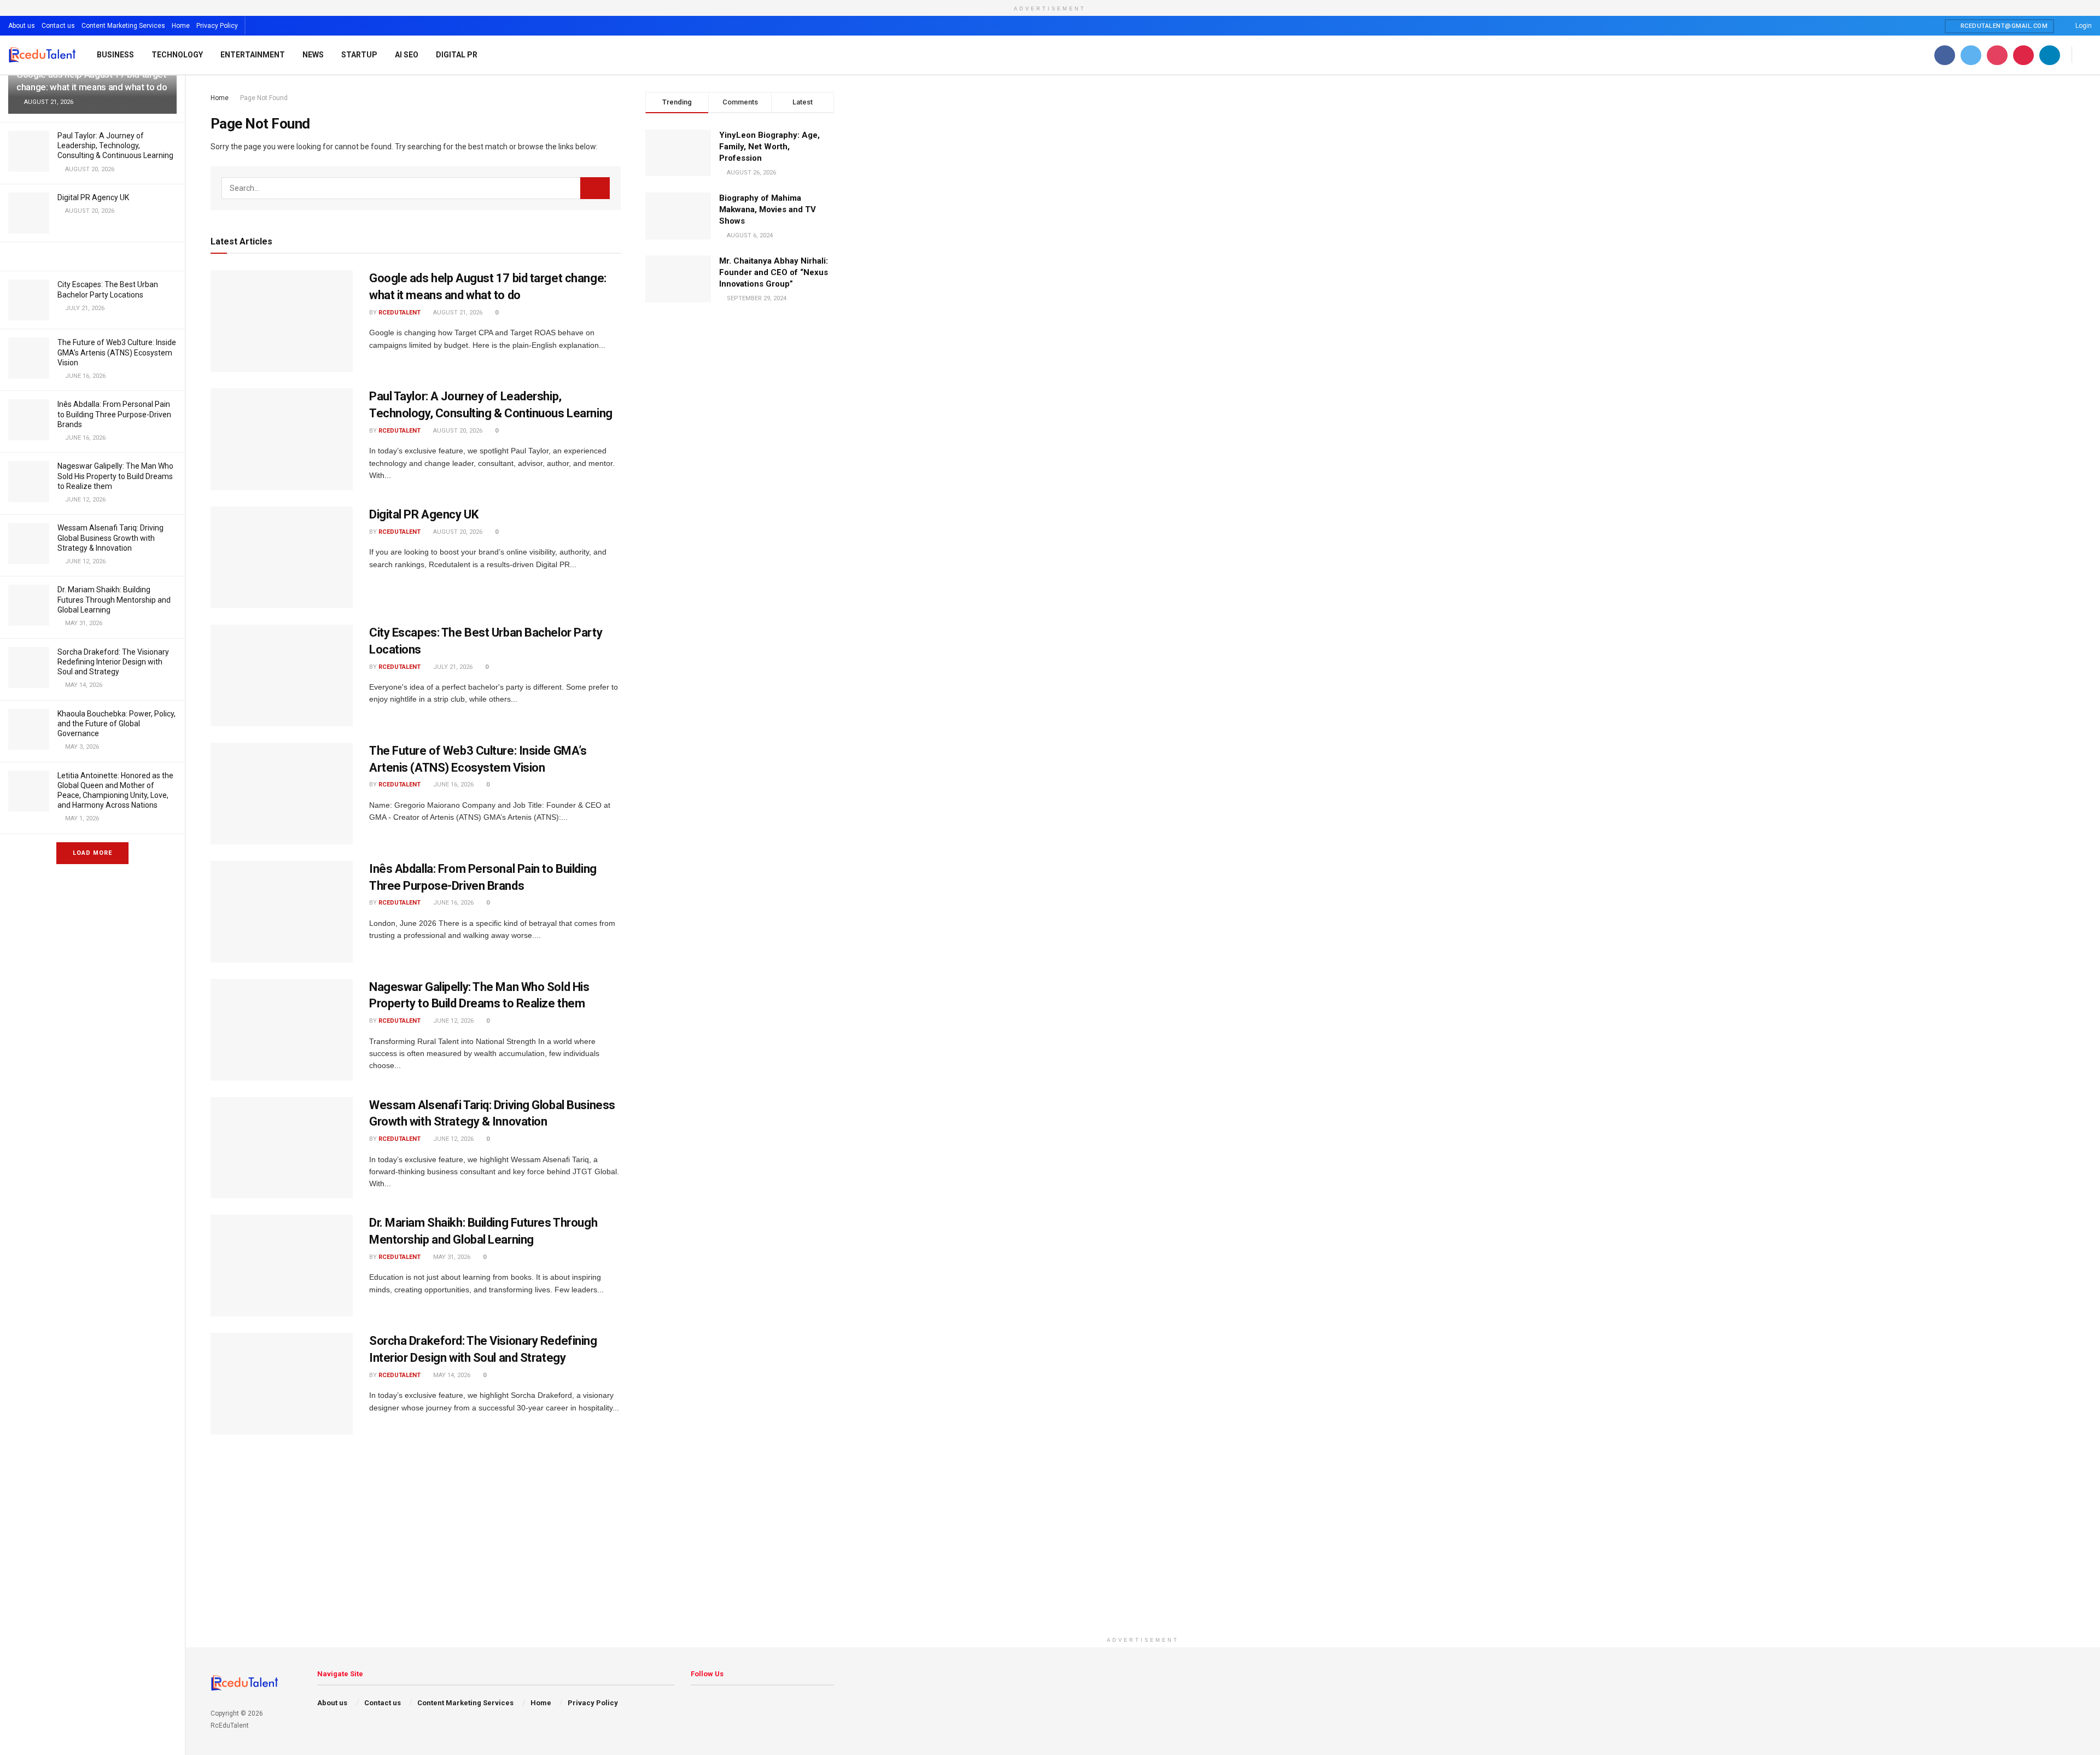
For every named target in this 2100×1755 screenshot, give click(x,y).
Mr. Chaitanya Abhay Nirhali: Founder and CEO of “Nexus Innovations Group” (774, 272)
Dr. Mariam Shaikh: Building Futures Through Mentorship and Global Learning (114, 599)
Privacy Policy (217, 26)
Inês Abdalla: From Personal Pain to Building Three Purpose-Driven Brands (114, 414)
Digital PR (457, 55)
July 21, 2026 (452, 667)
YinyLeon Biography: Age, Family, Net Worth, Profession (769, 147)
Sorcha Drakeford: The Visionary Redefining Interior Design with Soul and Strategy (113, 662)
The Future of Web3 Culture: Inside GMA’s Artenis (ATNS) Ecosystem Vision (117, 352)
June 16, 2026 (453, 785)
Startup (359, 55)
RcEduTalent (399, 313)
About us (22, 26)
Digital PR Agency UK (93, 197)
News (313, 55)
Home (181, 26)
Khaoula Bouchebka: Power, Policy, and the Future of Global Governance (116, 724)
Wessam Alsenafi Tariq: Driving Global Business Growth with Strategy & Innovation (110, 538)
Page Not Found (264, 98)
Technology (177, 55)
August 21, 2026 (457, 313)
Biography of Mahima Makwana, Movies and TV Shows (768, 209)
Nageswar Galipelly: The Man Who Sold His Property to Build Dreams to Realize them (115, 476)
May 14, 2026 (451, 1375)
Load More (92, 853)
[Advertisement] (1143, 1555)
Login (2083, 26)
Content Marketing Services (123, 26)
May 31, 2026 (451, 1257)
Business (115, 55)
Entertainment (253, 55)
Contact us (58, 26)
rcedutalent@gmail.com (2003, 26)
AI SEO (407, 55)
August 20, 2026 (457, 431)
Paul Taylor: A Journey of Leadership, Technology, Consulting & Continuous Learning (115, 145)
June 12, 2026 (453, 1021)
